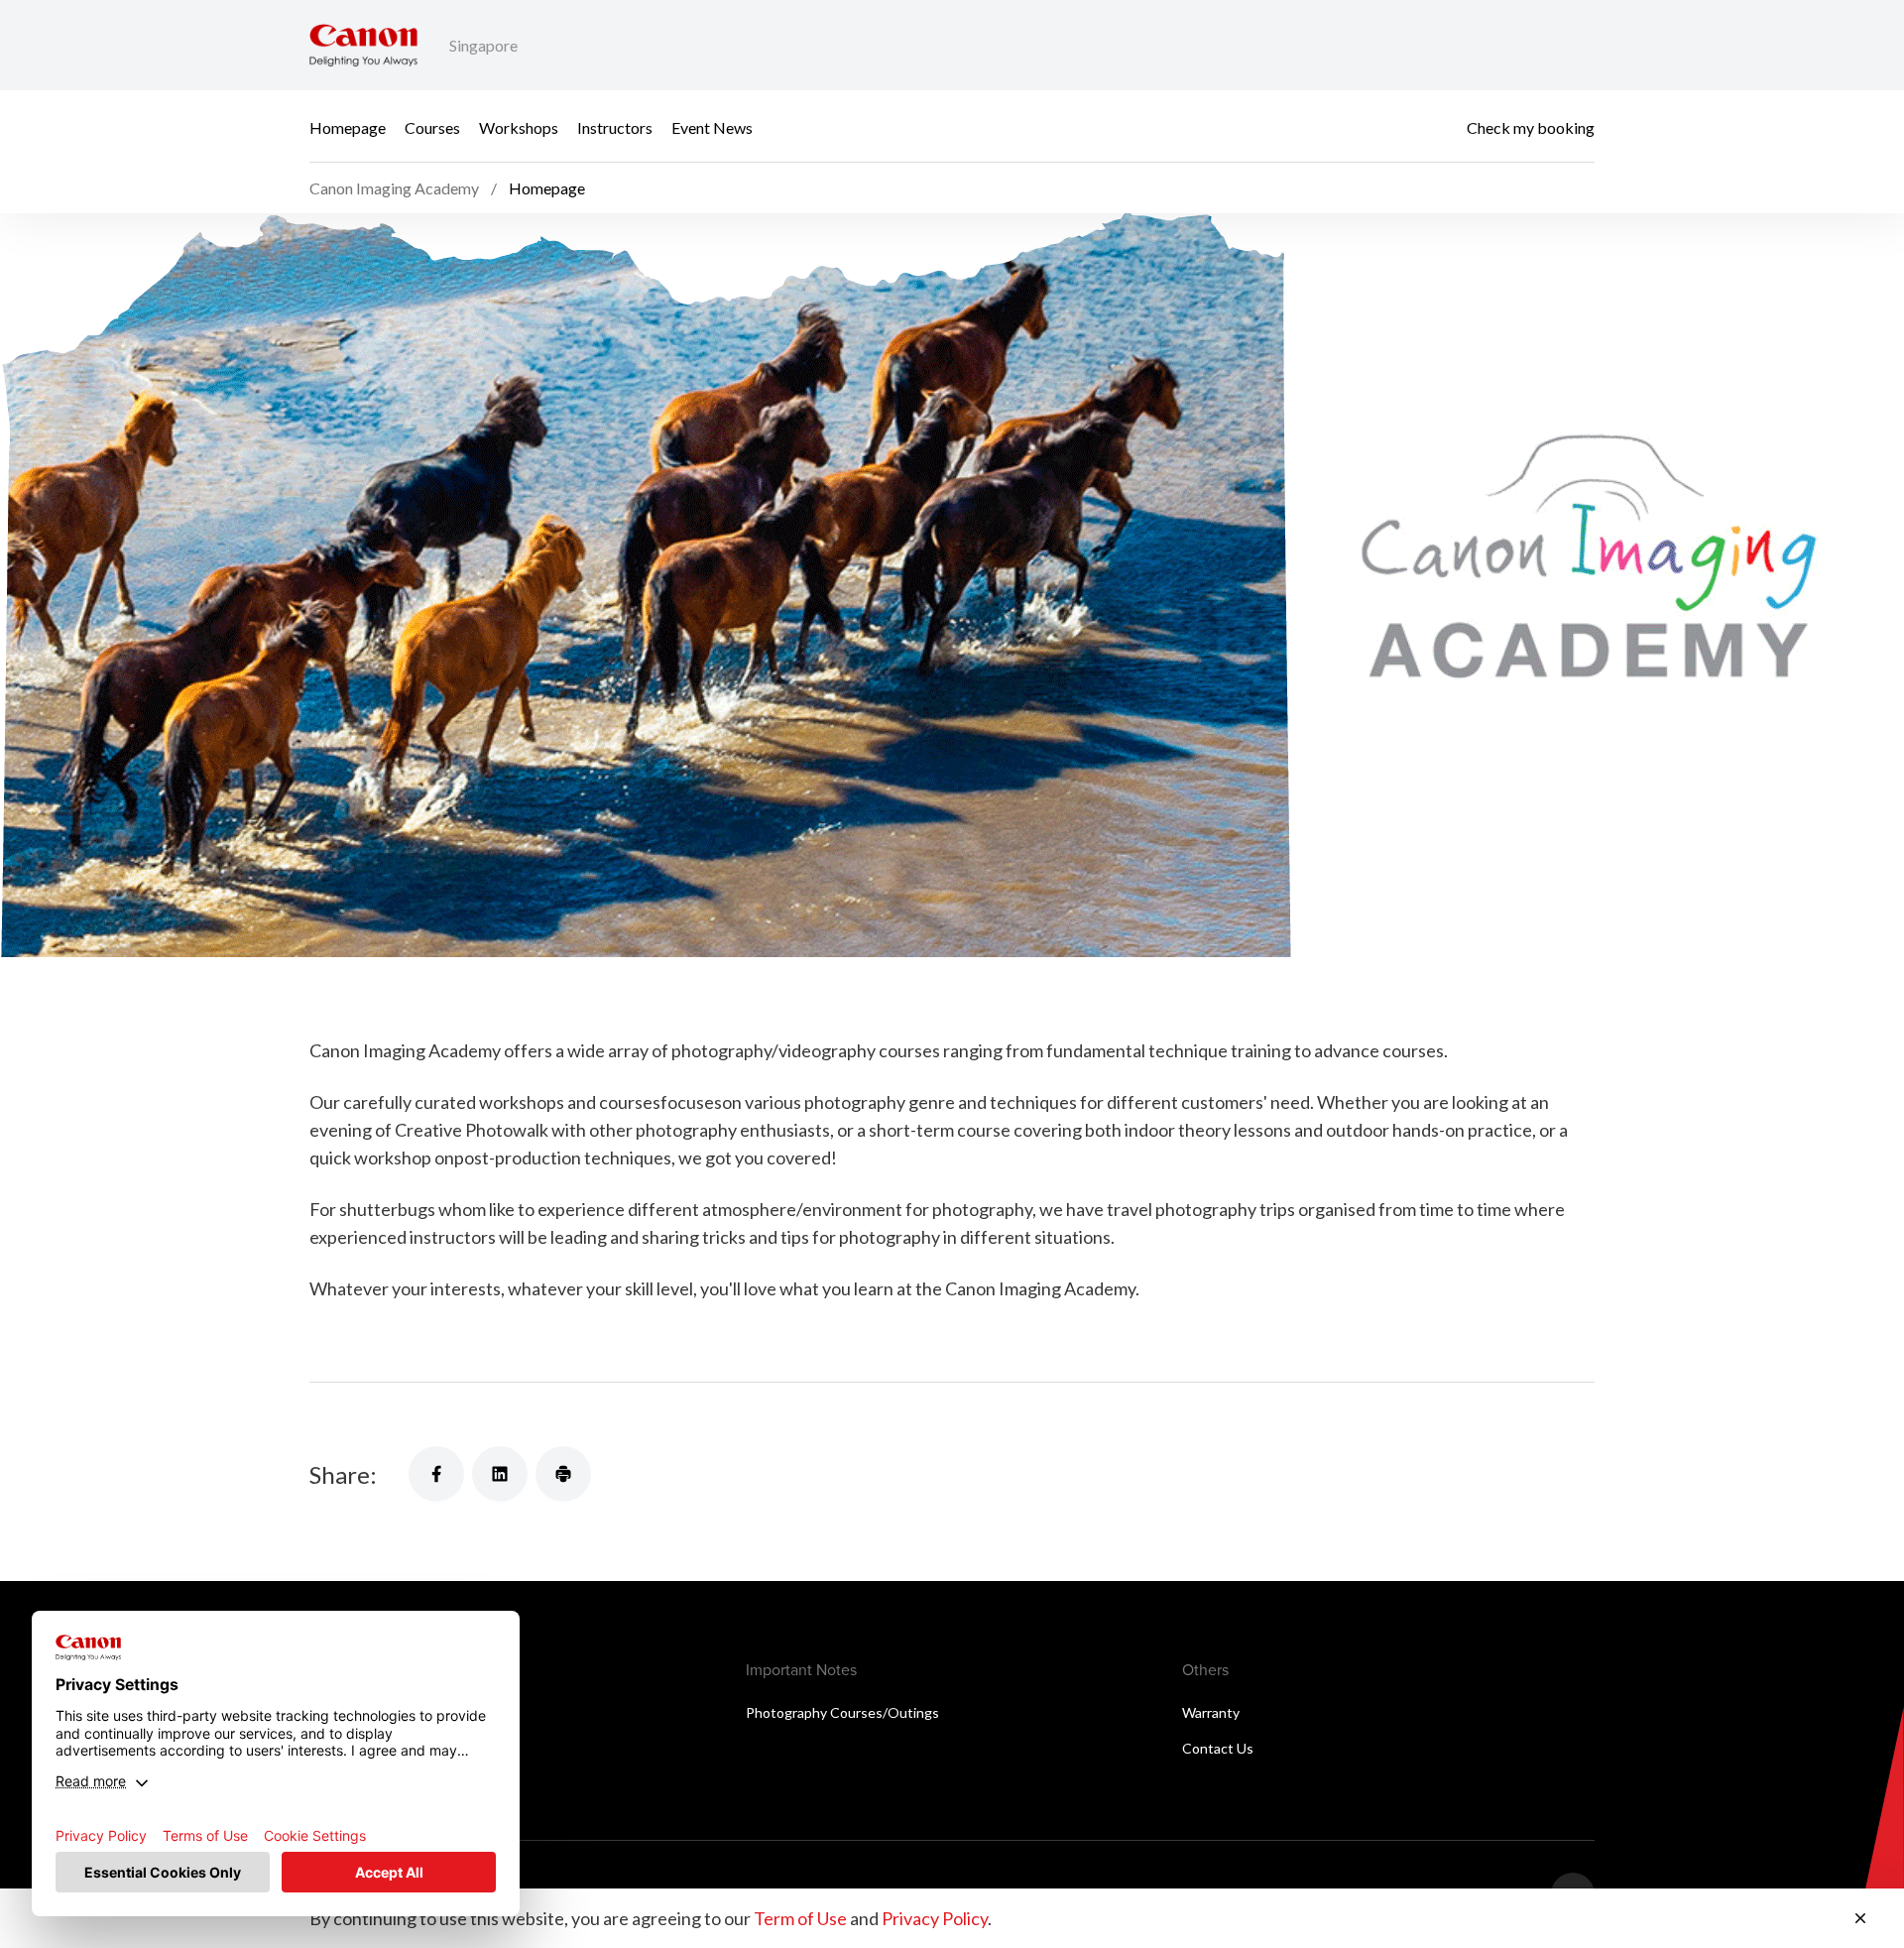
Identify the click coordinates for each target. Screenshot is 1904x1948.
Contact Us (1218, 1748)
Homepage (348, 126)
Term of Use (800, 1918)
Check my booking (1531, 126)
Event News (712, 126)
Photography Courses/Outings (842, 1712)
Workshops (519, 126)
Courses (432, 126)
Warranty (1211, 1712)
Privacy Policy (935, 1918)
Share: (343, 1474)
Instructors (615, 126)
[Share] (436, 1474)
